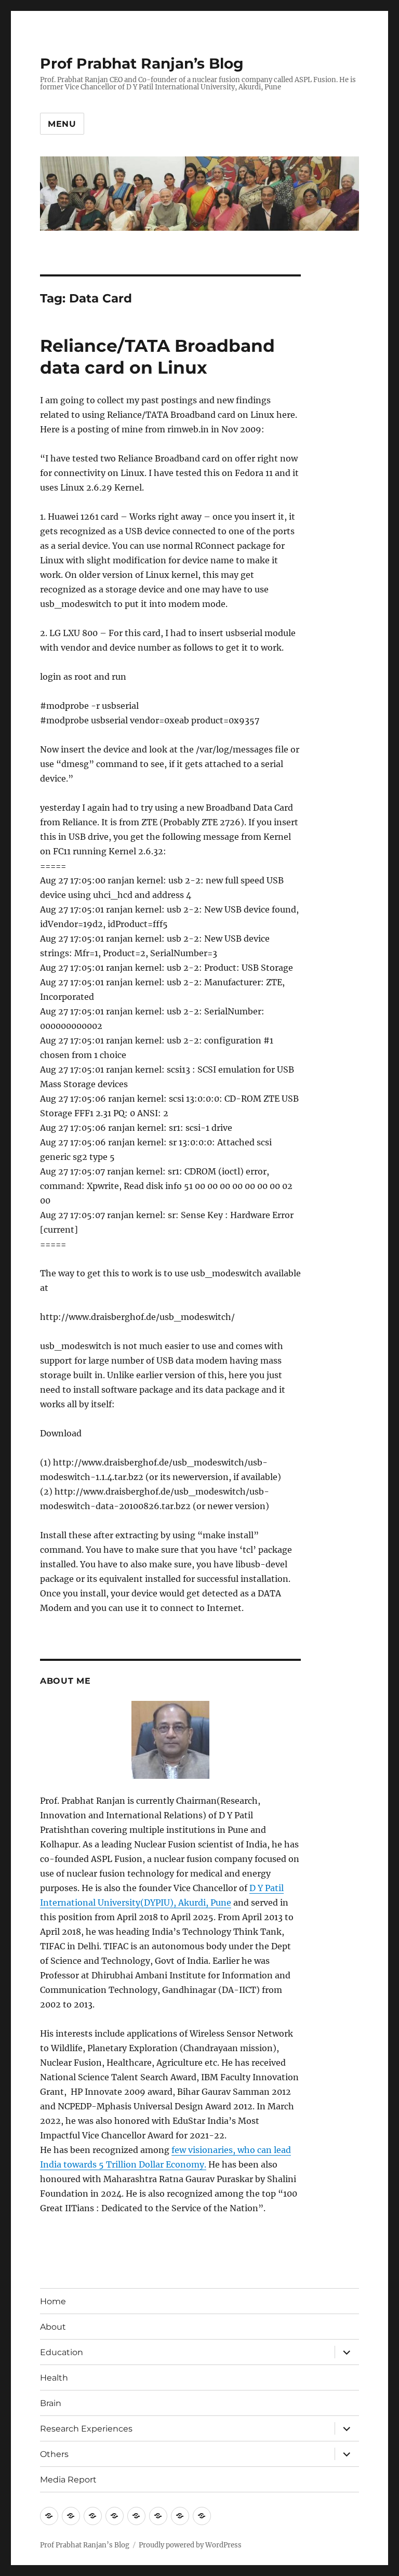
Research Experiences (86, 2429)
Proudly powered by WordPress (190, 2545)
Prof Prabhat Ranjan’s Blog (142, 63)
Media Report (68, 2480)
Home (53, 2301)
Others (54, 2454)
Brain (51, 2403)
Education (62, 2352)
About (53, 2327)
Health (54, 2378)
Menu (62, 124)
